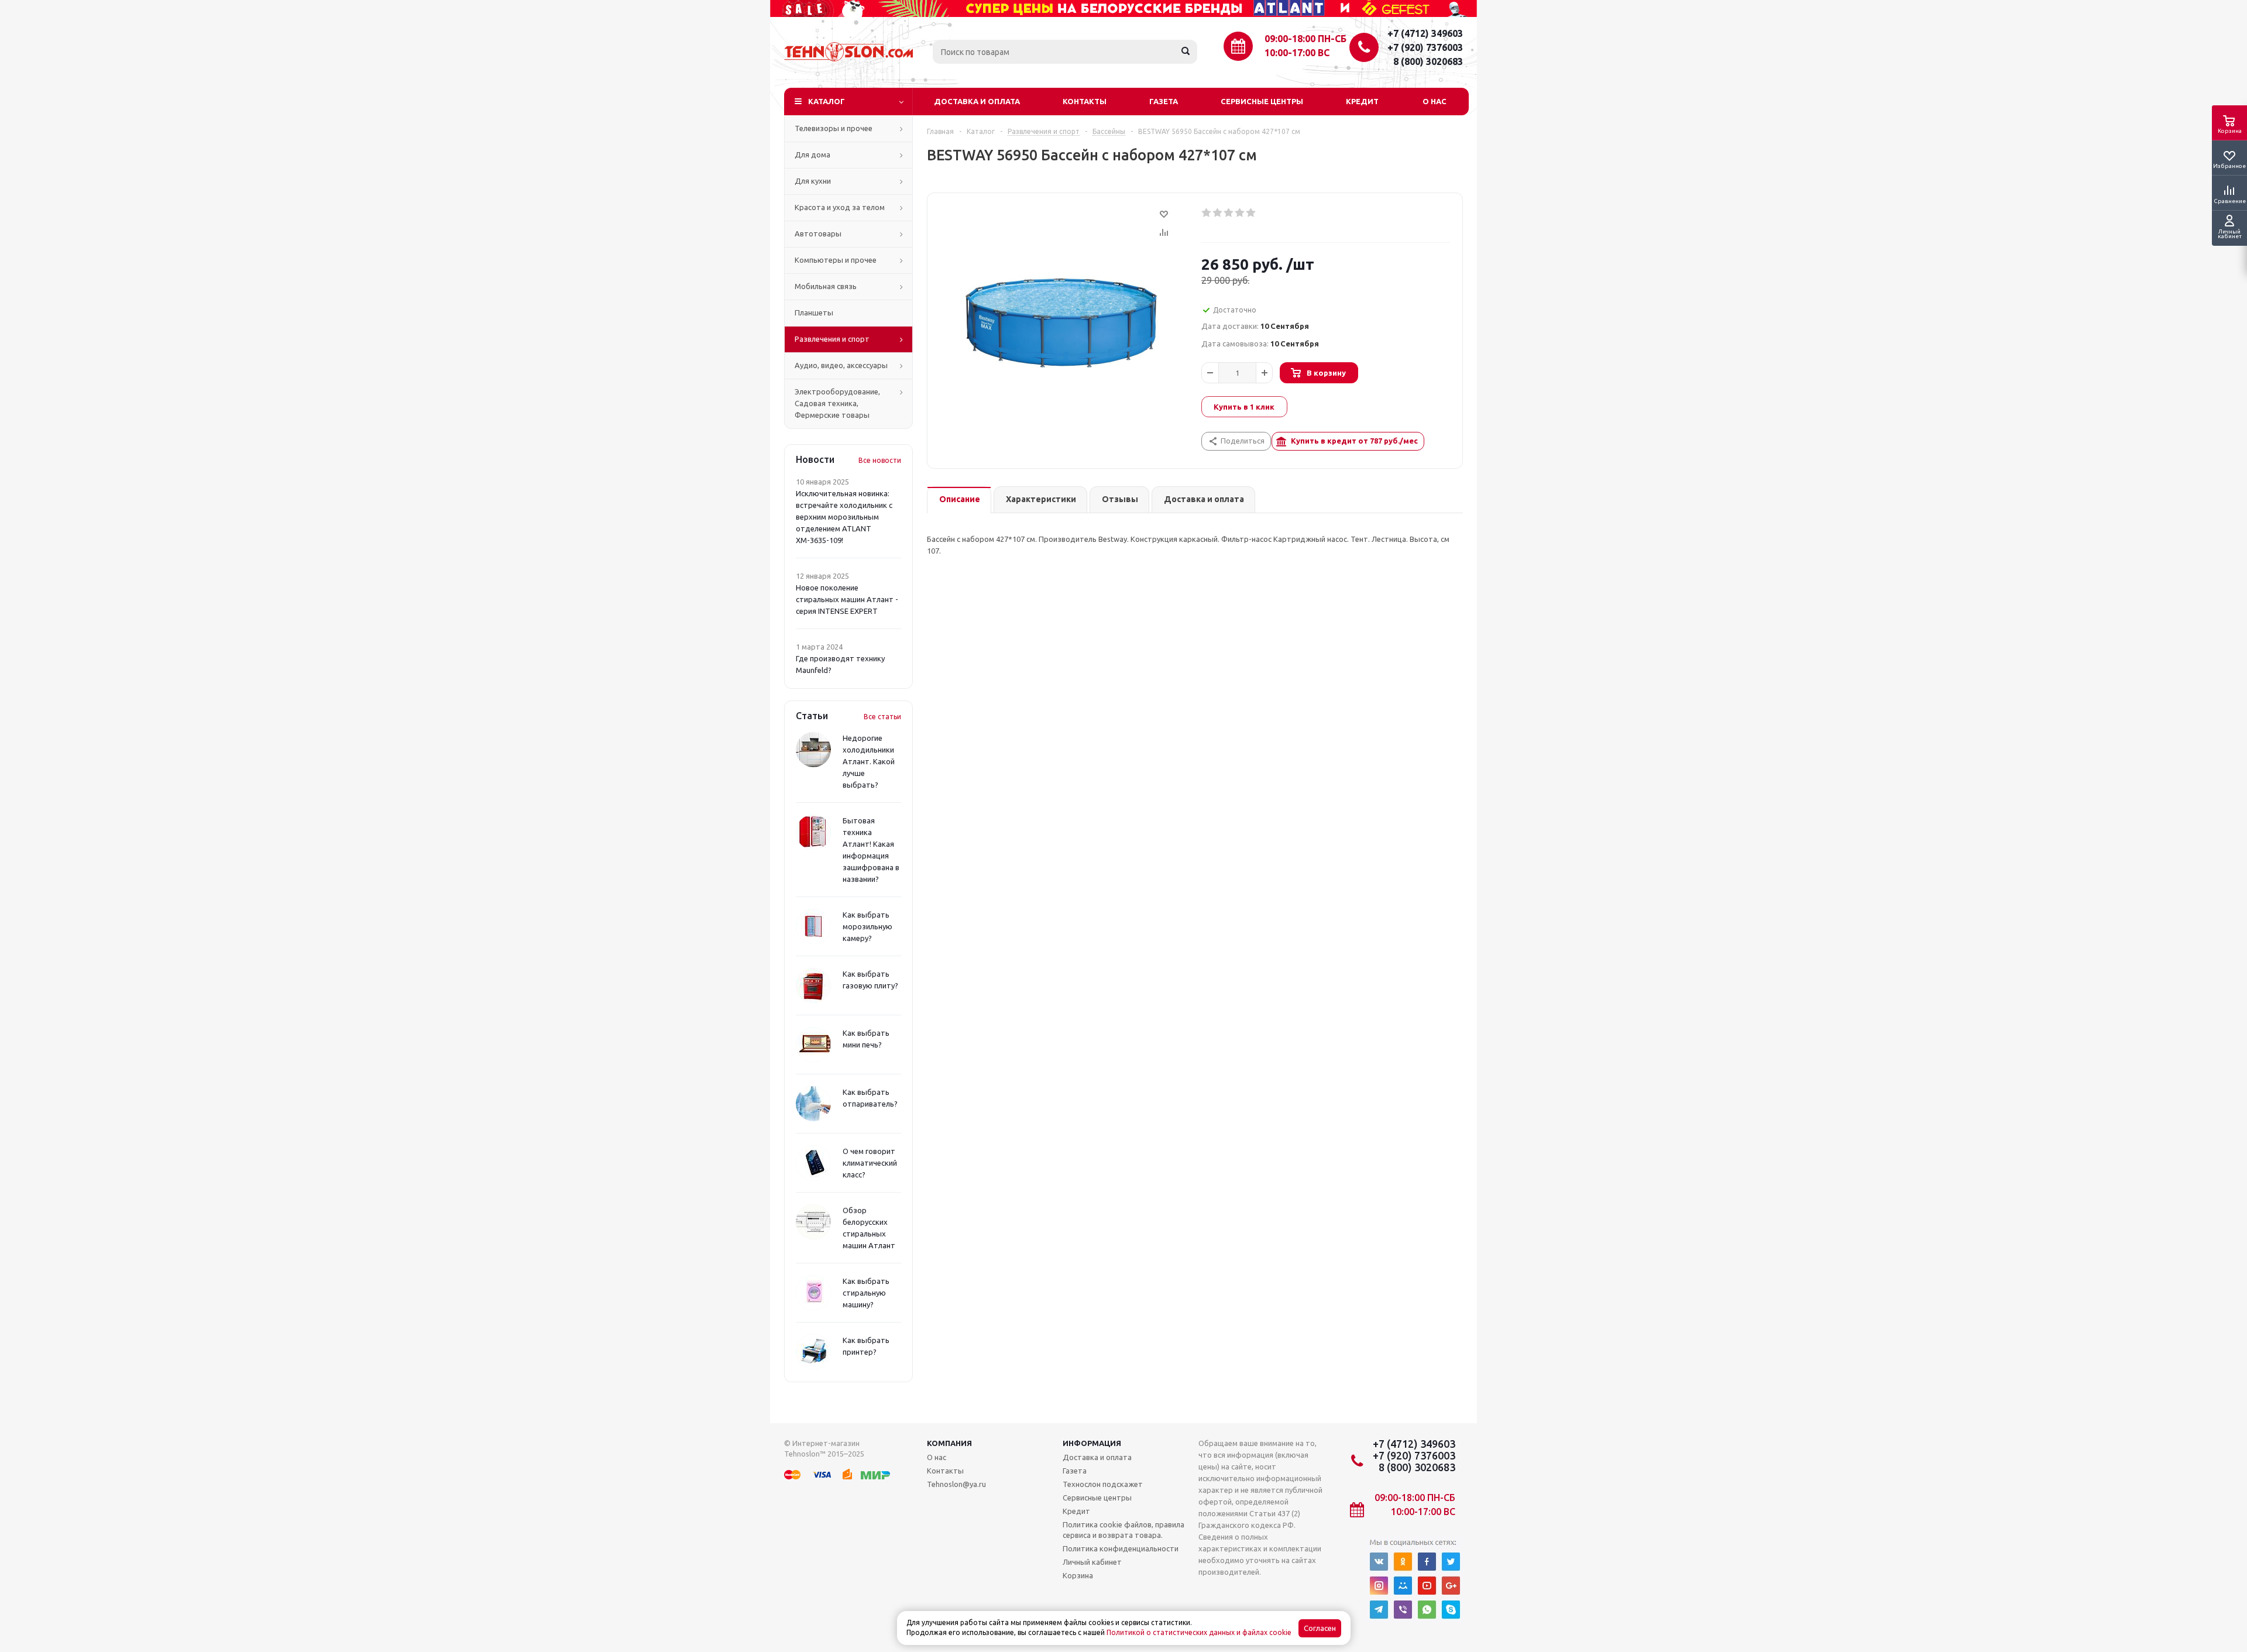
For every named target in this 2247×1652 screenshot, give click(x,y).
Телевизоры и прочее (834, 128)
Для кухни (813, 181)
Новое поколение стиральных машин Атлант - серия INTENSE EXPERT (847, 599)
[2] (1218, 213)
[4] (1240, 213)
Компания (949, 1443)
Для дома (812, 154)
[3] (1229, 213)
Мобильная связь (826, 286)
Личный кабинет (1092, 1562)
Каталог (827, 101)
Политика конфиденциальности (1121, 1548)
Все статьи (882, 717)
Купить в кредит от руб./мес (1354, 441)
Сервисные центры (1262, 101)
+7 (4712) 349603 (1425, 33)
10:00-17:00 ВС (1297, 53)
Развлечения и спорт (832, 339)
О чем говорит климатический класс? (870, 1163)
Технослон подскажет (1103, 1484)
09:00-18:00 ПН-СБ (1305, 39)
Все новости (880, 460)
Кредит (1362, 101)
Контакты (1085, 101)
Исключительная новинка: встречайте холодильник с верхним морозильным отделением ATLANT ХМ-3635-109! (844, 517)
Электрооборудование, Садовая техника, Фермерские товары (837, 403)
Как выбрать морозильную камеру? (867, 926)
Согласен (1320, 1628)
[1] (1207, 213)
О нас (1435, 101)
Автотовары (818, 233)
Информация (1092, 1443)
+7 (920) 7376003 (1425, 47)
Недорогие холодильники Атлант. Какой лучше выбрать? (869, 761)
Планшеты (814, 312)
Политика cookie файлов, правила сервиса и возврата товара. (1123, 1530)
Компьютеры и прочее (836, 260)
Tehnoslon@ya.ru (956, 1484)
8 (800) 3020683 (1428, 61)
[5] (1251, 213)
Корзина (1078, 1575)
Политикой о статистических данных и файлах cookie (1199, 1632)
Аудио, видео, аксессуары (841, 365)
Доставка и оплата (977, 101)
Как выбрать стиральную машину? (866, 1293)
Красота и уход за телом (840, 207)
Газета (1164, 101)
